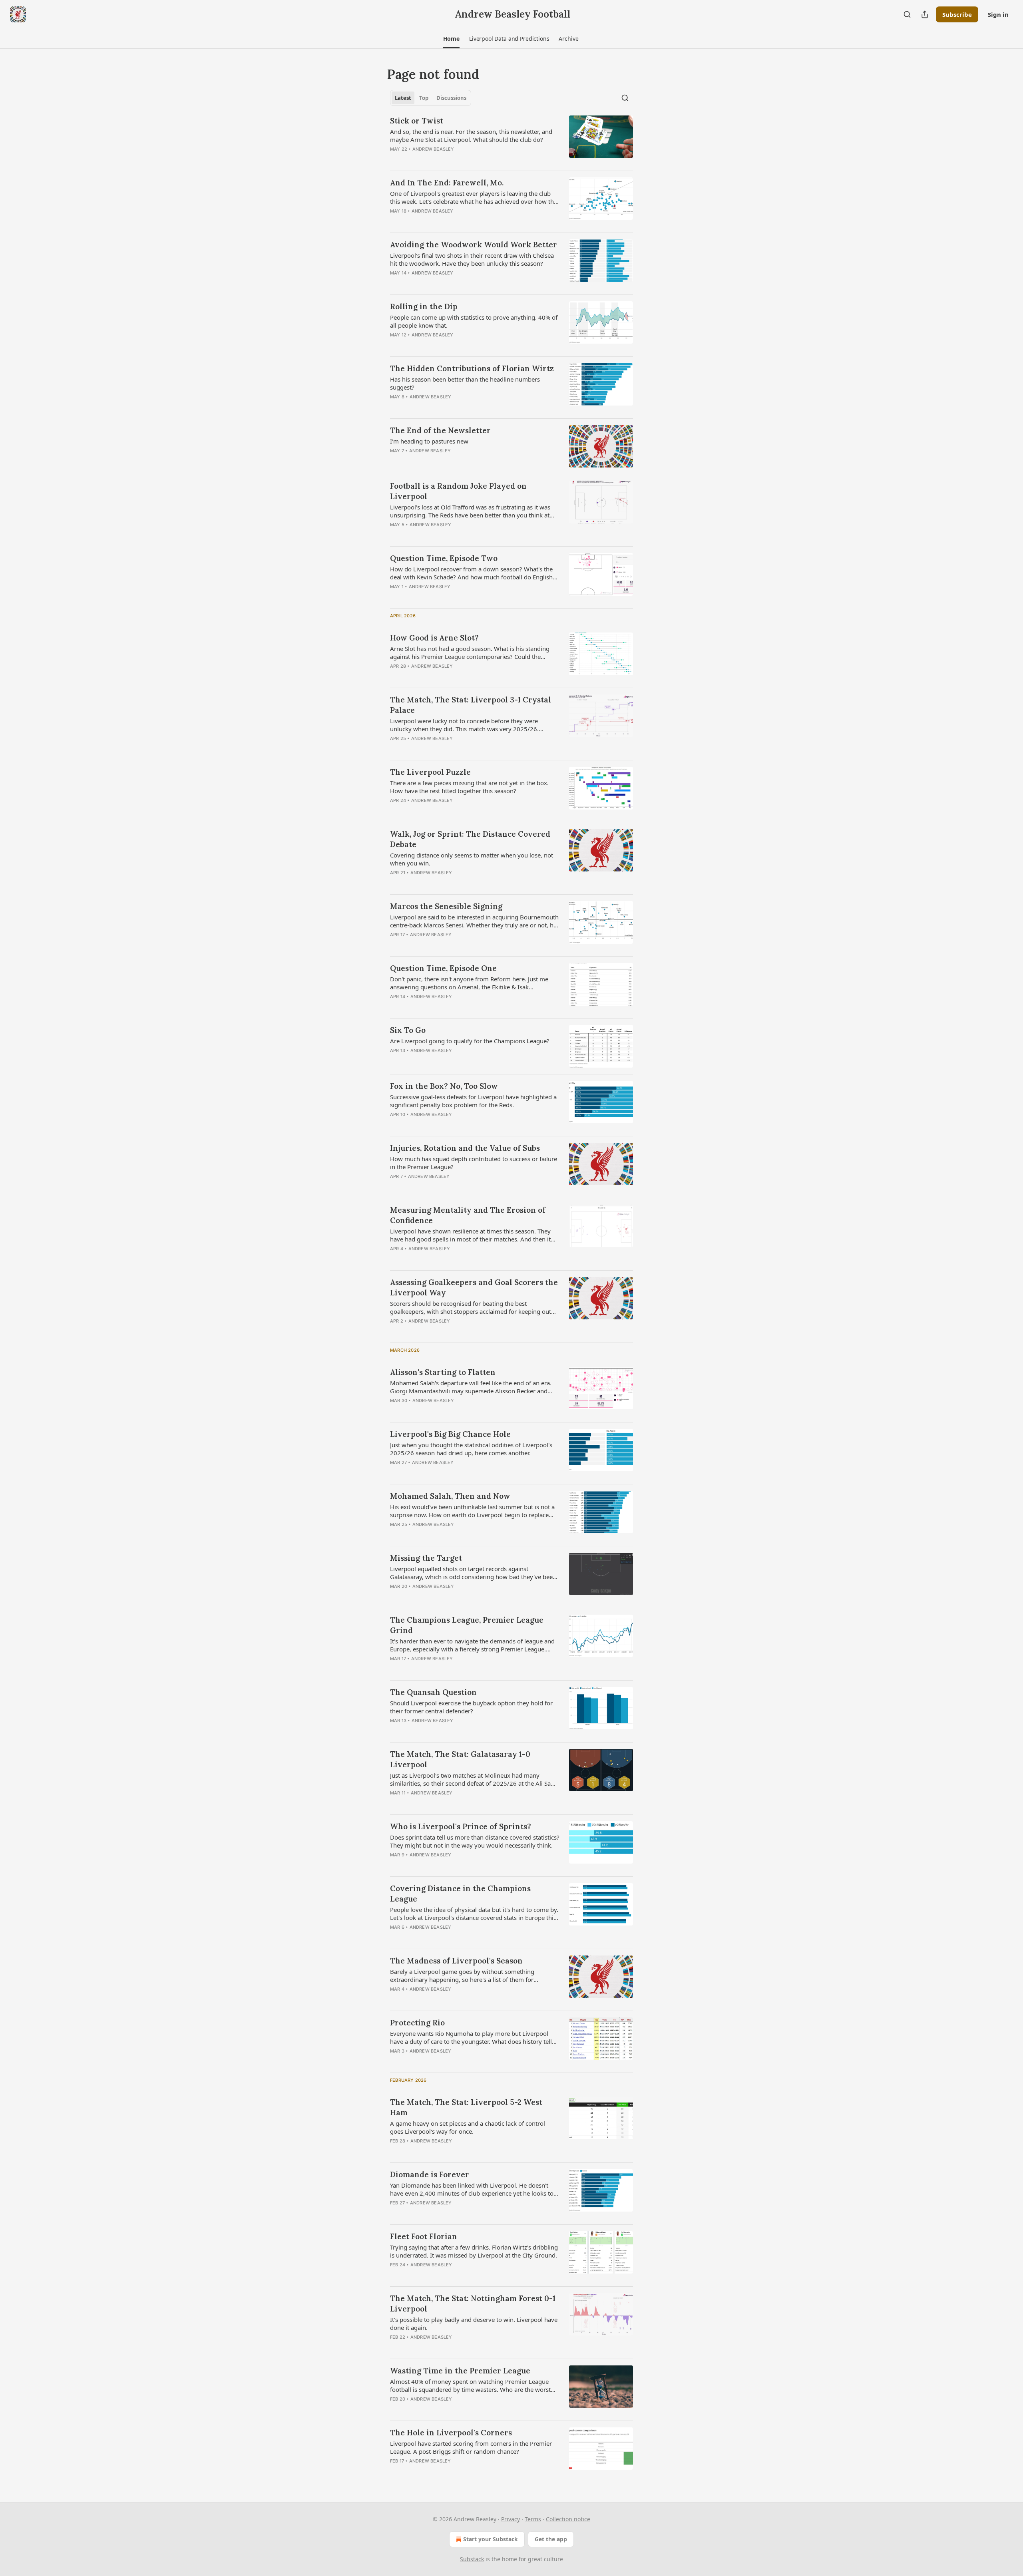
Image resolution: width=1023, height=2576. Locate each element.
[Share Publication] (925, 14)
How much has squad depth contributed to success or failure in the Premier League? (474, 1163)
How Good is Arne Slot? (434, 638)
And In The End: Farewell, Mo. (447, 183)
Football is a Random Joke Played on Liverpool (458, 491)
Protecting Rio (417, 2023)
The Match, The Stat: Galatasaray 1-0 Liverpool (460, 1759)
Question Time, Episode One (443, 968)
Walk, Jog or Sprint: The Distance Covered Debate (470, 839)
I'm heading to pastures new (429, 441)
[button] (451, 39)
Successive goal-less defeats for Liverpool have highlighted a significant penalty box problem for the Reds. (473, 1101)
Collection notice (568, 2519)
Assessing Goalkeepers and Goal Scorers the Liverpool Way (474, 1287)
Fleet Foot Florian (424, 2236)
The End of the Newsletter (440, 430)
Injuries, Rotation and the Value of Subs (465, 1148)
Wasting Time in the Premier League (460, 2371)
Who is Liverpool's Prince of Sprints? (461, 1826)
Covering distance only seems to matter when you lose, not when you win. (472, 859)
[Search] (907, 14)
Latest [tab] (403, 98)
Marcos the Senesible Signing (446, 906)
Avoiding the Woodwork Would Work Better (474, 245)
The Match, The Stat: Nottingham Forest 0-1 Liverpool (473, 2303)
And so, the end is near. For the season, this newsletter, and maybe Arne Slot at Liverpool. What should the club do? (471, 135)
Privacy (511, 2519)
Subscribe (957, 14)
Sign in (998, 14)
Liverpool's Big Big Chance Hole (450, 1434)
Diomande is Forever (430, 2174)
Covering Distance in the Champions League (460, 1894)
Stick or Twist (417, 121)
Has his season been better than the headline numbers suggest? (465, 383)
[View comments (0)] (452, 345)
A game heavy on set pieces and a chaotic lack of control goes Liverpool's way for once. (468, 2127)
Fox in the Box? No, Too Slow (444, 1086)
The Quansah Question (433, 1692)
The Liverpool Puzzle (430, 772)
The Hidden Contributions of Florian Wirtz (472, 368)
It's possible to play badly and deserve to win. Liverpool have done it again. (474, 2323)
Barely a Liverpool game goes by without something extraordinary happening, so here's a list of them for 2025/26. (462, 1975)
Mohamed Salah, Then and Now (450, 1496)
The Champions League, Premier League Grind (467, 1625)
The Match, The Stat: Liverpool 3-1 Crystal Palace (471, 705)
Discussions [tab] (451, 98)
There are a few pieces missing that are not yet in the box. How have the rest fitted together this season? (469, 787)
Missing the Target (426, 1558)
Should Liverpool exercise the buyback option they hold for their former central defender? (471, 1707)
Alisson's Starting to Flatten (443, 1372)
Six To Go (408, 1030)
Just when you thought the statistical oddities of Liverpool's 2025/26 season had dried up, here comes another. (471, 1449)
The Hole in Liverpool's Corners (451, 2433)
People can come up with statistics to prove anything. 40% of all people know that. (474, 321)
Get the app (551, 2539)
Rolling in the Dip (424, 306)
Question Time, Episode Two (444, 558)
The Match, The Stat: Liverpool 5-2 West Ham (466, 2107)
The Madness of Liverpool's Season (456, 1961)
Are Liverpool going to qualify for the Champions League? (470, 1041)
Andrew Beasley (433, 149)
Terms (533, 2519)
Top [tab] (424, 98)
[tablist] (431, 98)
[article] (511, 140)
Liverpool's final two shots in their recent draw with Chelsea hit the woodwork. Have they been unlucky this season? (472, 259)
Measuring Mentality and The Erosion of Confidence (468, 1215)
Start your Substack (491, 2539)
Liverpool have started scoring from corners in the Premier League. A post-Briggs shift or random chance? (471, 2447)
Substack (472, 2559)
